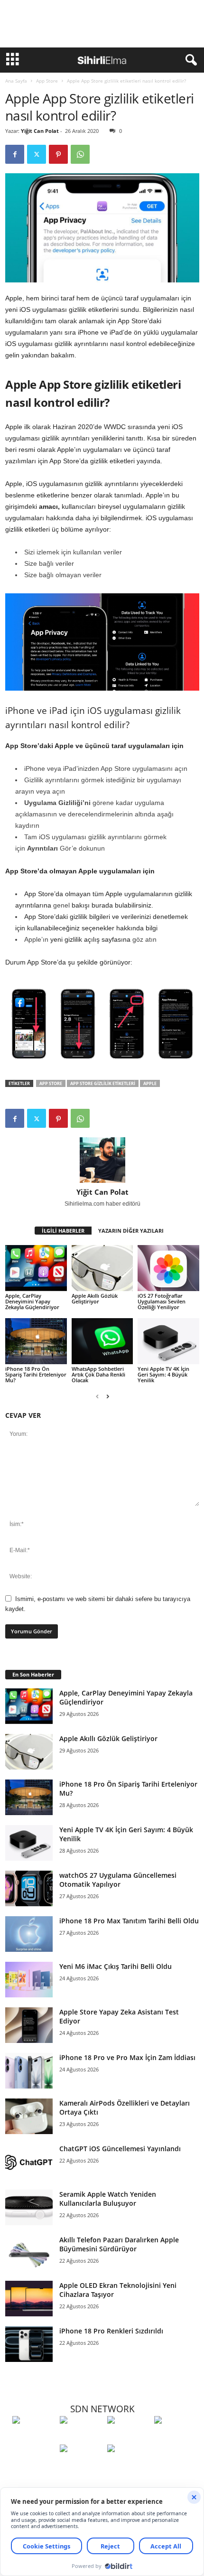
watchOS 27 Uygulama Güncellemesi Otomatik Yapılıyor (118, 1880)
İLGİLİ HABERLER (63, 1231)
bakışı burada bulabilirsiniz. (112, 905)
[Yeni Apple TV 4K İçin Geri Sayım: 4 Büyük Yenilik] (168, 1341)
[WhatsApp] (80, 154)
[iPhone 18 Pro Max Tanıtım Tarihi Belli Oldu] (29, 1934)
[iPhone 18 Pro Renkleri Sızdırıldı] (29, 2344)
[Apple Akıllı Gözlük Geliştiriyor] (102, 1268)
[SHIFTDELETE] (34, 2437)
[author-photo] (102, 1160)
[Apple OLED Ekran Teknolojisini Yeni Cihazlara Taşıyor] (29, 2299)
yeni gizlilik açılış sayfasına (90, 939)
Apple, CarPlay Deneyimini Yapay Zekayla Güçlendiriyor (32, 1301)
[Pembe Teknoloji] (81, 2466)
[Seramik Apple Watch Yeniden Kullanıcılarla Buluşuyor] (29, 2207)
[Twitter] (37, 154)
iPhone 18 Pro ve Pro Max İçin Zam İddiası (127, 2057)
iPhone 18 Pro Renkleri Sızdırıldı (111, 2331)
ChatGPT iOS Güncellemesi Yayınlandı (120, 2149)
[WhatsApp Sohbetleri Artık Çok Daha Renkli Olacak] (102, 1341)
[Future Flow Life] (129, 2466)
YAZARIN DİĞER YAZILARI (131, 1231)
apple (150, 1083)
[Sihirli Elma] (81, 2437)
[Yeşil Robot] (129, 2437)
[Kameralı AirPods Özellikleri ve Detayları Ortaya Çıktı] (29, 2116)
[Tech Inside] (176, 2437)
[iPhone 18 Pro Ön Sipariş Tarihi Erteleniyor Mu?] (36, 1341)
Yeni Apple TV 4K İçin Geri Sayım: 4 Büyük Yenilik (163, 1374)
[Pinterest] (58, 154)
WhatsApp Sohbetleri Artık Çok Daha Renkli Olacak (98, 1374)
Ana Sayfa (16, 81)
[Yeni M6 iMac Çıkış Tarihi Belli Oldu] (29, 1980)
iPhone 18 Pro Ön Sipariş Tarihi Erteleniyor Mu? (36, 1374)
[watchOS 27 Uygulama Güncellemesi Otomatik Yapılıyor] (29, 1888)
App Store (47, 81)
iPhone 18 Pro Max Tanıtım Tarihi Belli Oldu (129, 1921)
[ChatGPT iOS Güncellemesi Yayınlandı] (29, 2162)
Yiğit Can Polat (40, 131)
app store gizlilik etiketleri (103, 1083)
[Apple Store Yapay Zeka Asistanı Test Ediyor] (29, 2025)
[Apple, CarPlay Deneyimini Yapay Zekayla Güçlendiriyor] (36, 1268)
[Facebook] (15, 154)
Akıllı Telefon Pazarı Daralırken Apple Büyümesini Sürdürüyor (119, 2244)
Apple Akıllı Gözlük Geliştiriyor (95, 1298)
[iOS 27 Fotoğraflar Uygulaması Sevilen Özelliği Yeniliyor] (168, 1268)
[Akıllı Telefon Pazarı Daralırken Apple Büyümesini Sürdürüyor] (29, 2253)
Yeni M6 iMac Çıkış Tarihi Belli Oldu (116, 1966)
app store (51, 1083)
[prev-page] (97, 1396)
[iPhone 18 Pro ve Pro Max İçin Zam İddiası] (29, 2071)
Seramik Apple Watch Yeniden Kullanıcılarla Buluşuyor (108, 2199)
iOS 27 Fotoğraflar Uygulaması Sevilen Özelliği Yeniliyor (162, 1301)
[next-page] (108, 1396)
